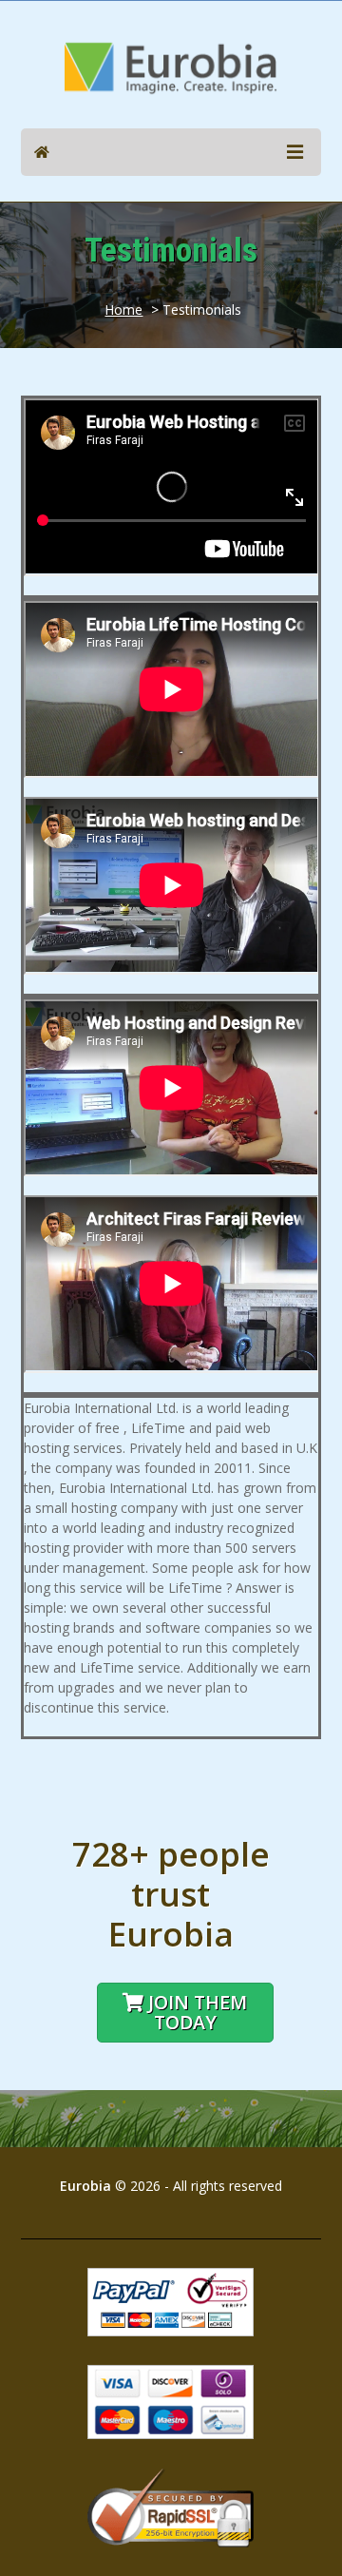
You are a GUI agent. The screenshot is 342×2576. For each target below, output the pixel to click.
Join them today (198, 2012)
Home (123, 310)
